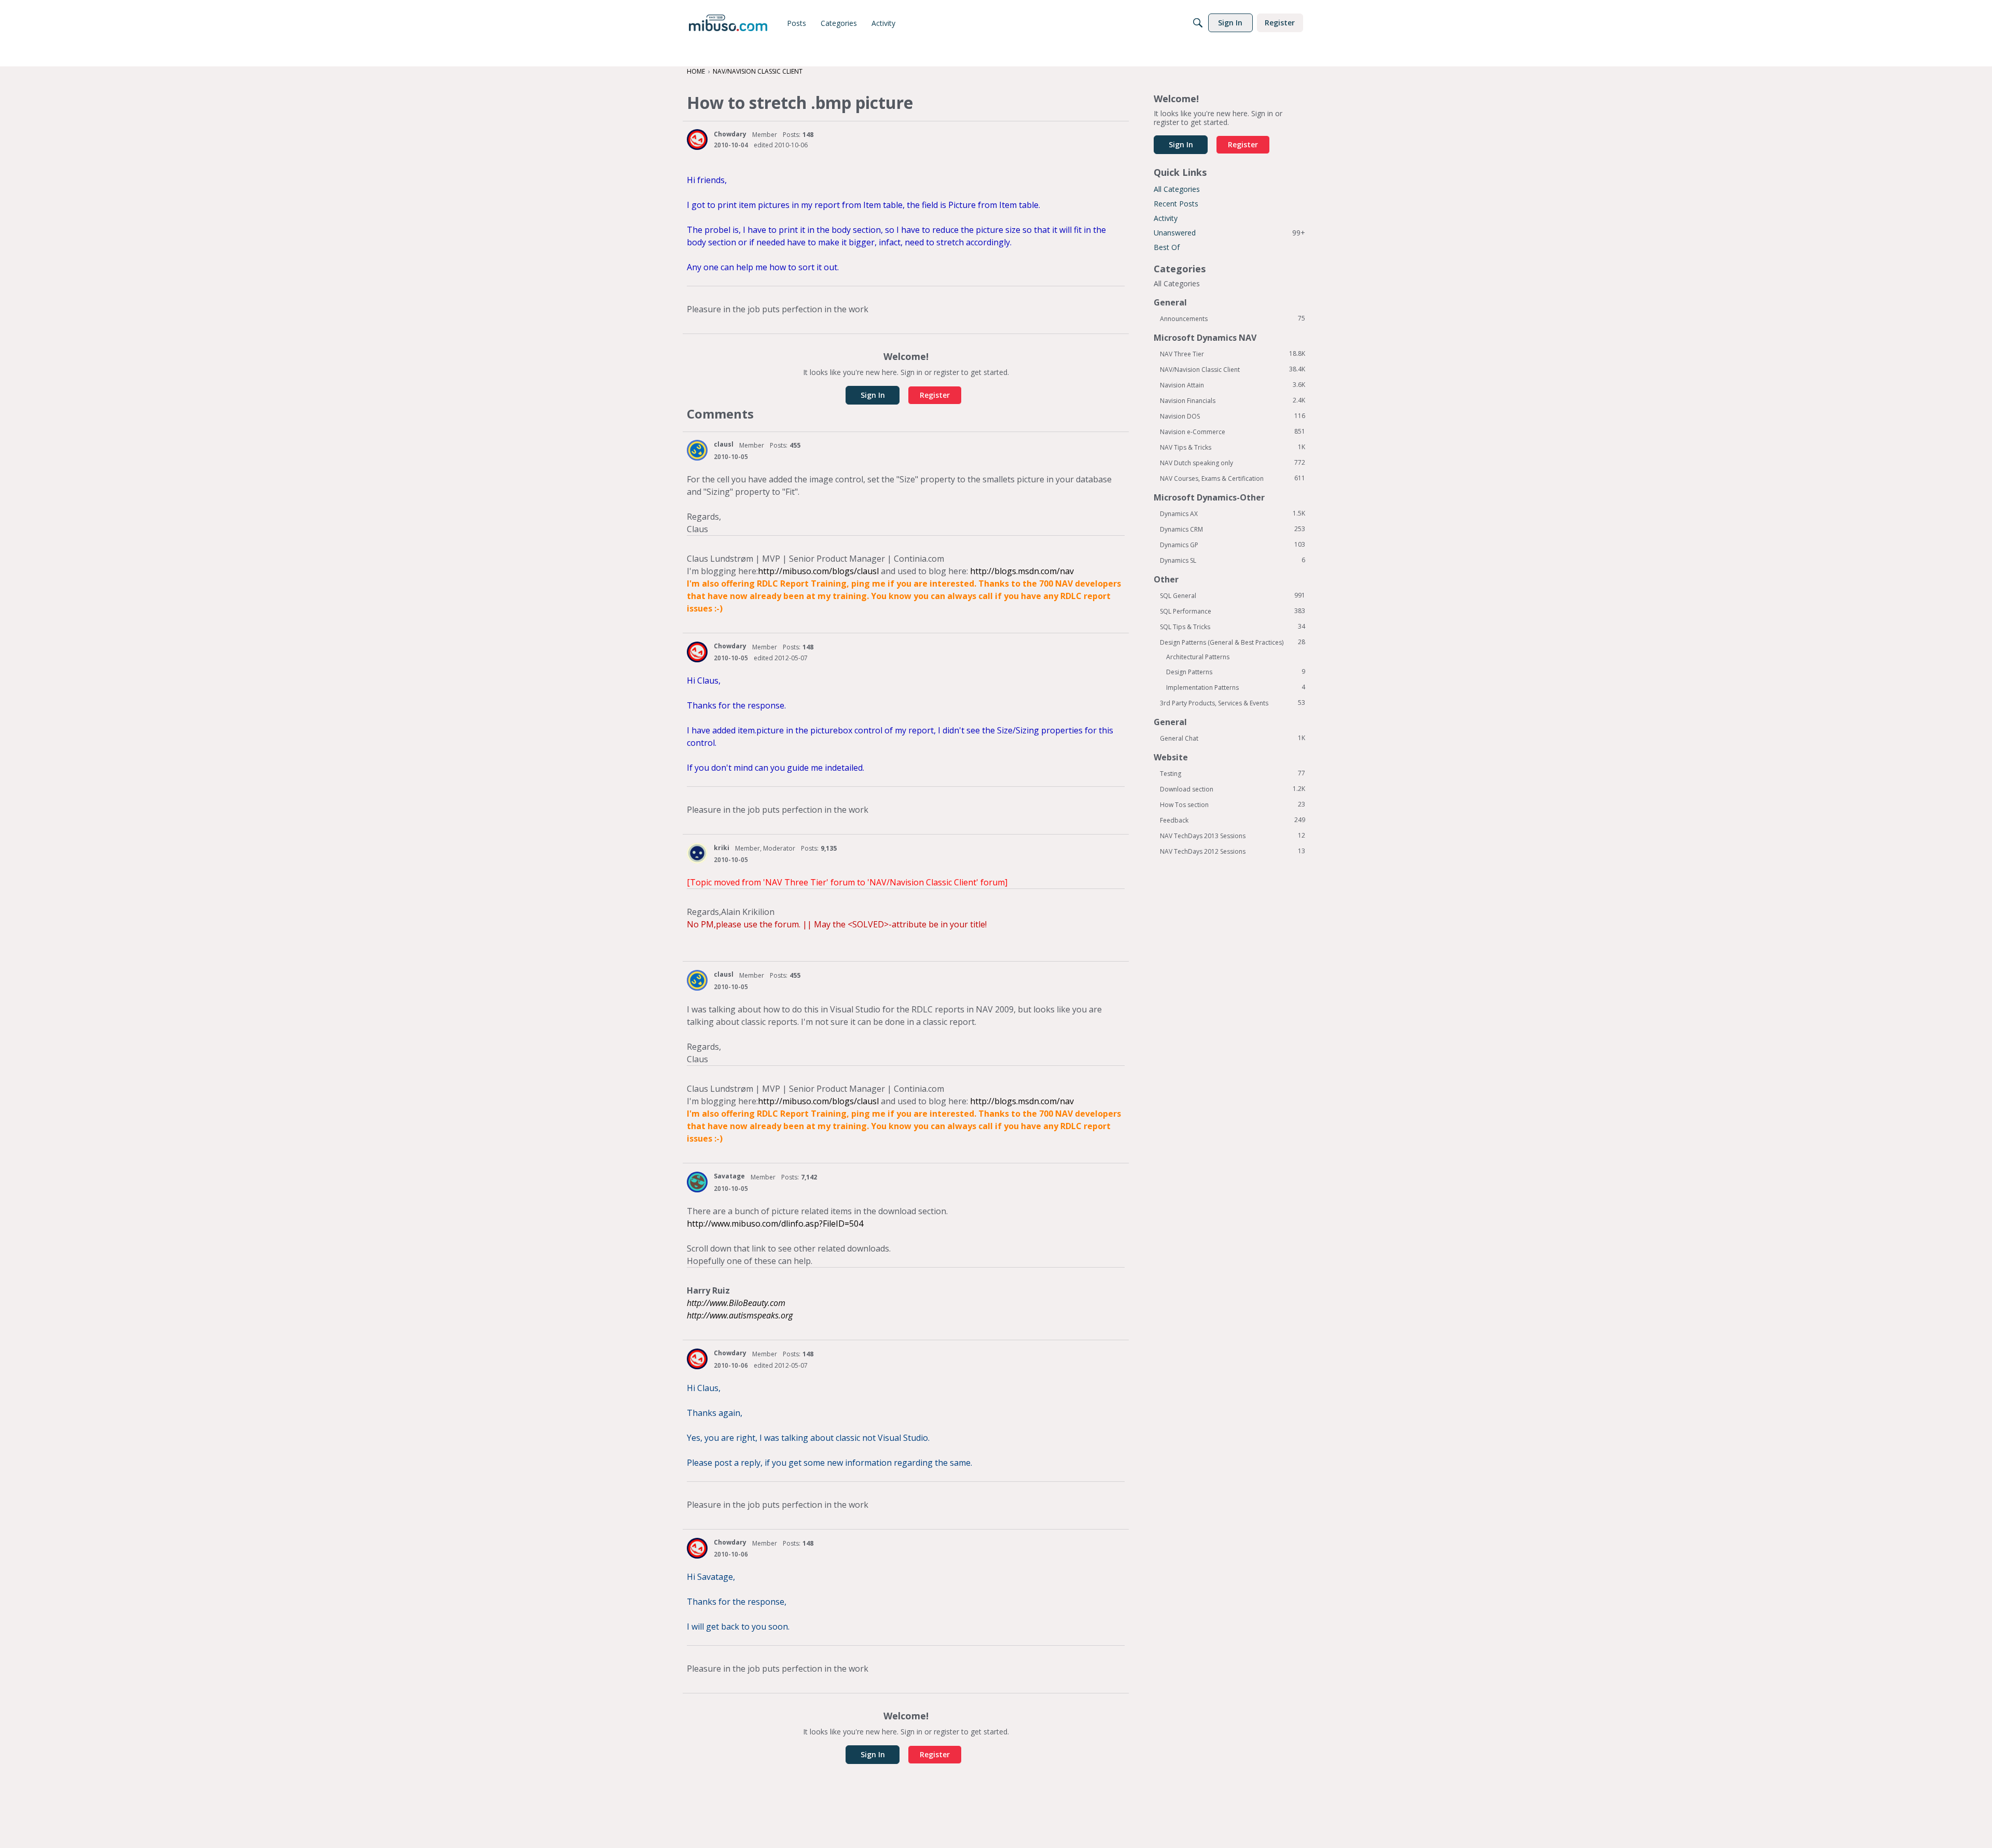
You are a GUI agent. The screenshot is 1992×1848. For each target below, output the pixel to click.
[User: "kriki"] (697, 853)
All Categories (1177, 189)
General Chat (1233, 738)
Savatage (729, 1176)
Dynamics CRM (1233, 529)
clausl (724, 444)
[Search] (1198, 23)
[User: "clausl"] (697, 450)
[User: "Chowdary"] (697, 140)
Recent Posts (1176, 204)
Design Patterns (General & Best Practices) (1233, 642)
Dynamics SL (1233, 560)
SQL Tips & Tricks (1233, 627)
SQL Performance (1233, 611)
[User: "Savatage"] (697, 1182)
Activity (1166, 218)
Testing (1233, 773)
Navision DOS (1233, 416)
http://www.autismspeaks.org (740, 1315)
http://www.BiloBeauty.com (736, 1303)
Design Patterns (1236, 672)
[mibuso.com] (728, 23)
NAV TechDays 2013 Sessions (1233, 836)
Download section (1233, 789)
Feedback (1233, 820)
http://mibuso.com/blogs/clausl (818, 571)
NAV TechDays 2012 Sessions (1233, 851)
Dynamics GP (1233, 545)
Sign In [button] (873, 395)
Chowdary (730, 134)
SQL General (1233, 595)
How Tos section (1233, 804)
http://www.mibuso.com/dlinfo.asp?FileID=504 (775, 1224)
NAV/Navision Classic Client (1233, 369)
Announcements (1233, 318)
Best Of (1167, 247)
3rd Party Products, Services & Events (1233, 703)
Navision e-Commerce (1233, 432)
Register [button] (935, 395)
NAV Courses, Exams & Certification (1233, 478)
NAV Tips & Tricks (1233, 447)
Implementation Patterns (1236, 687)
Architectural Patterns (1198, 657)
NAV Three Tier (1233, 354)
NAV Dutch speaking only (1233, 463)
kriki (722, 848)
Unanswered (1229, 233)
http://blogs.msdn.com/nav (1022, 571)
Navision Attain (1233, 385)
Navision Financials (1233, 400)
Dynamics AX (1233, 513)
